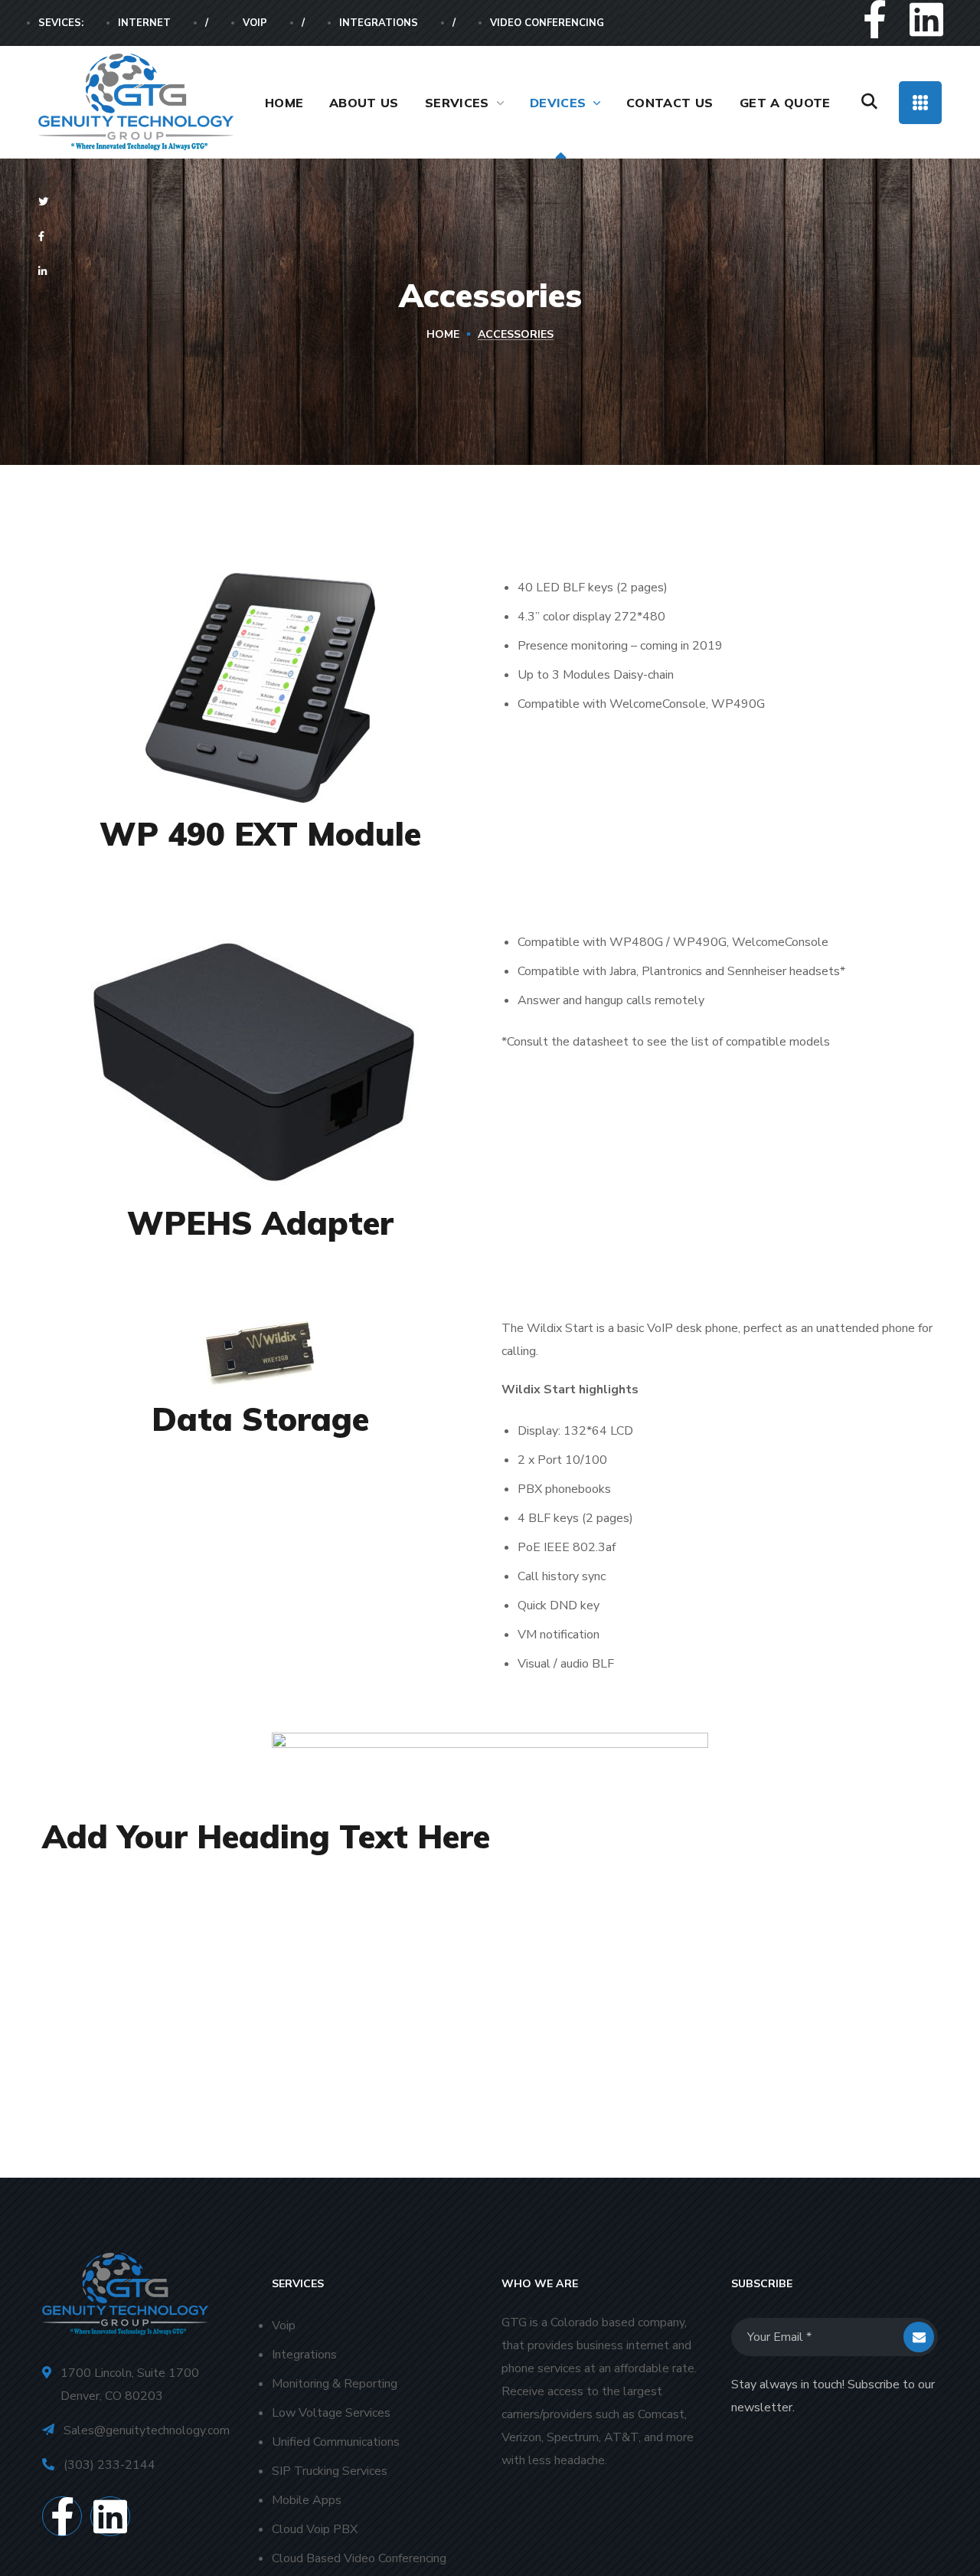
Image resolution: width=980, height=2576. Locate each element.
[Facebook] (875, 19)
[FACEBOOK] (47, 237)
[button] (869, 102)
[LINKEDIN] (49, 272)
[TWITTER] (49, 202)
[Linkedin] (926, 19)
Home (443, 334)
